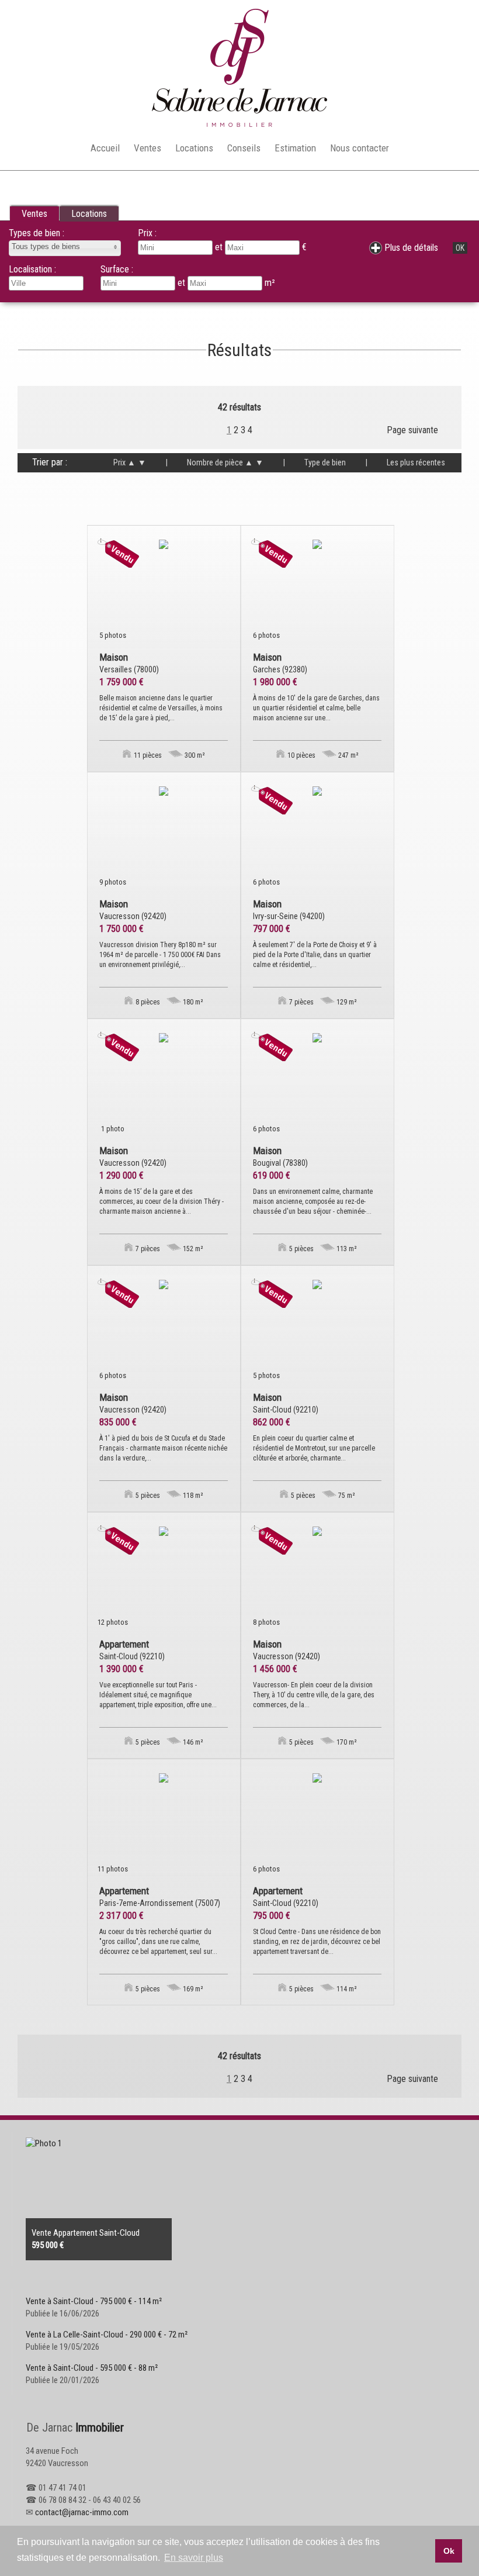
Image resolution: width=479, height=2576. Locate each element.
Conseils (244, 148)
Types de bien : (37, 233)
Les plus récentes (405, 462)
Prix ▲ (124, 462)
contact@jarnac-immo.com (82, 2512)
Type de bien (315, 462)
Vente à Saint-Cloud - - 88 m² (92, 2368)
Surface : (117, 269)
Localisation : (32, 269)
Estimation (295, 148)
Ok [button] (449, 2551)
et (183, 283)
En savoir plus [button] (194, 2558)
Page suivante (412, 430)
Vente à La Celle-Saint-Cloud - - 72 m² (107, 2335)
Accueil (105, 148)
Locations (194, 148)
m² (270, 283)
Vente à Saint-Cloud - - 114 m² (94, 2301)
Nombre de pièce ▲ (209, 462)
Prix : (147, 233)
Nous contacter (360, 148)
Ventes (147, 148)
